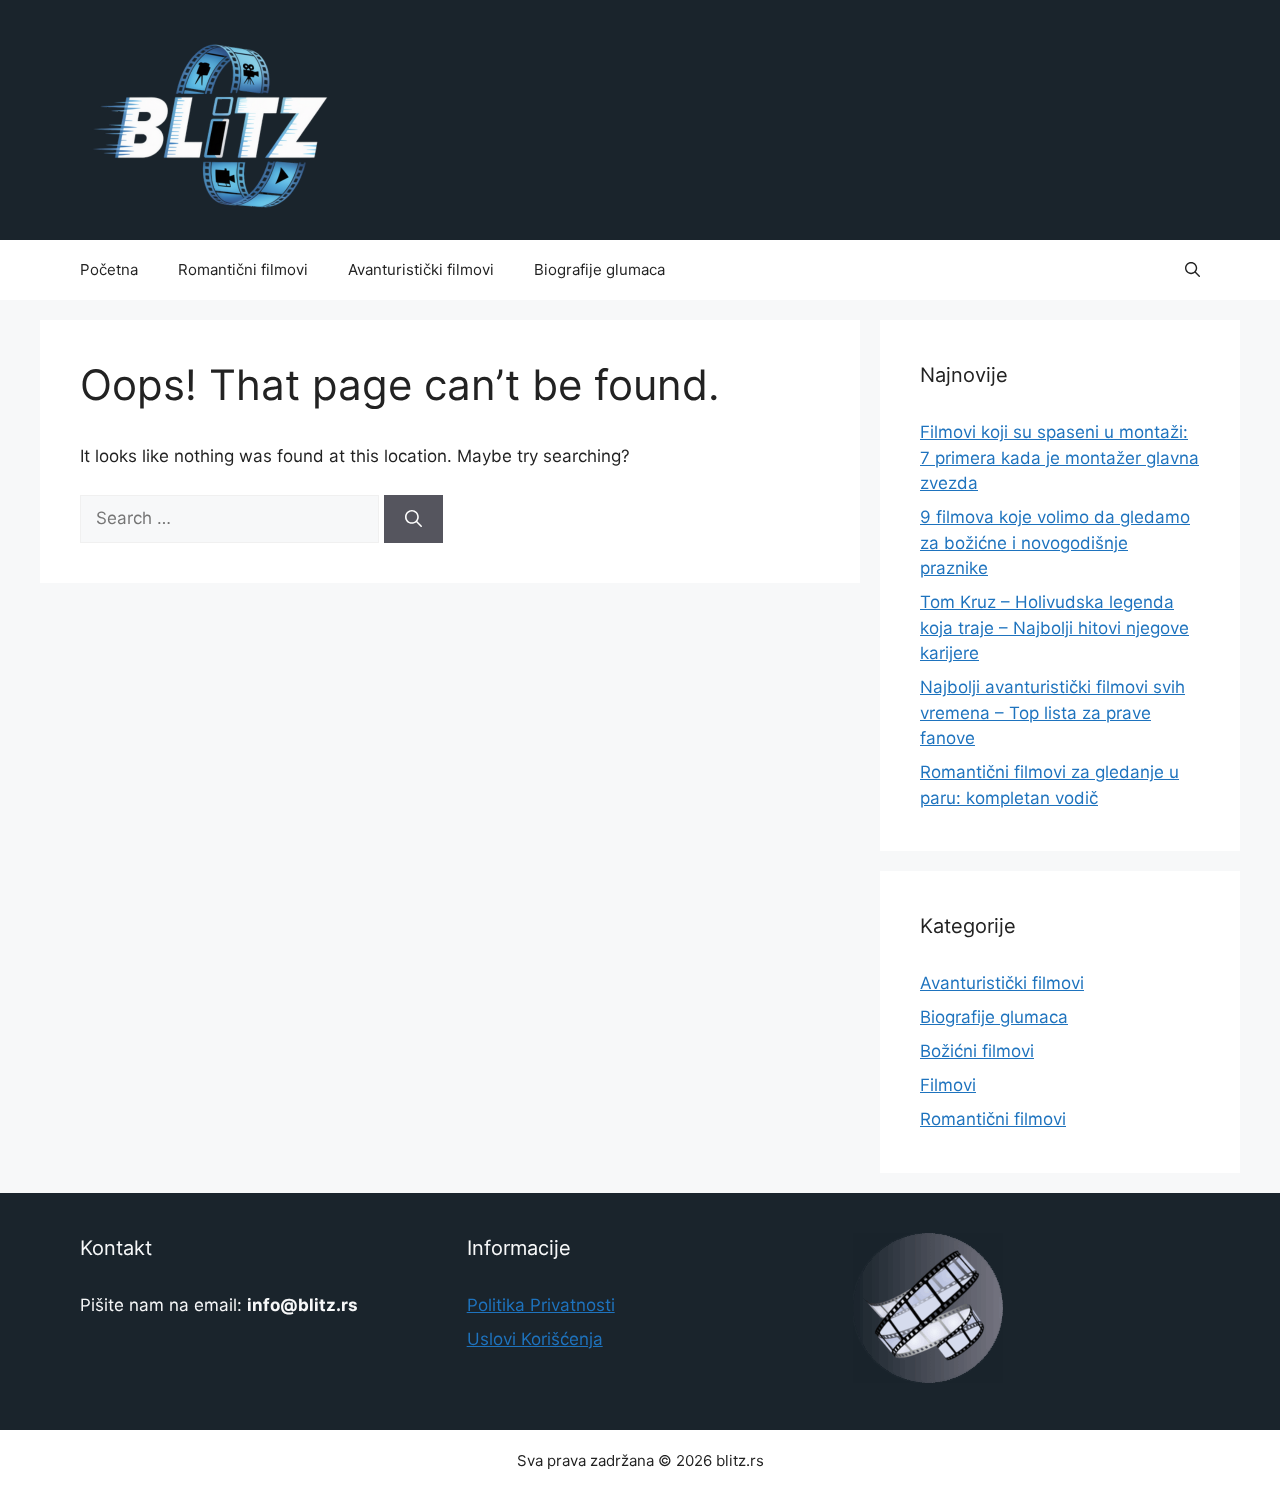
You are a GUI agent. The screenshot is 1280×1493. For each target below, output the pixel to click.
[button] (1192, 270)
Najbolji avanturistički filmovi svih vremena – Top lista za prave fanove (1052, 712)
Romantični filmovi (243, 269)
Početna (109, 269)
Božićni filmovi (977, 1051)
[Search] (413, 519)
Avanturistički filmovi (421, 269)
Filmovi (948, 1085)
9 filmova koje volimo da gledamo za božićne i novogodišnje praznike (1055, 542)
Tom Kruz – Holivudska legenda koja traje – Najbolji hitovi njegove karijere (1054, 627)
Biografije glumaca (599, 269)
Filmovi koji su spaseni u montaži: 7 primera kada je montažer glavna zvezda (1059, 457)
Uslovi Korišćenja (535, 1339)
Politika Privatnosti (541, 1305)
